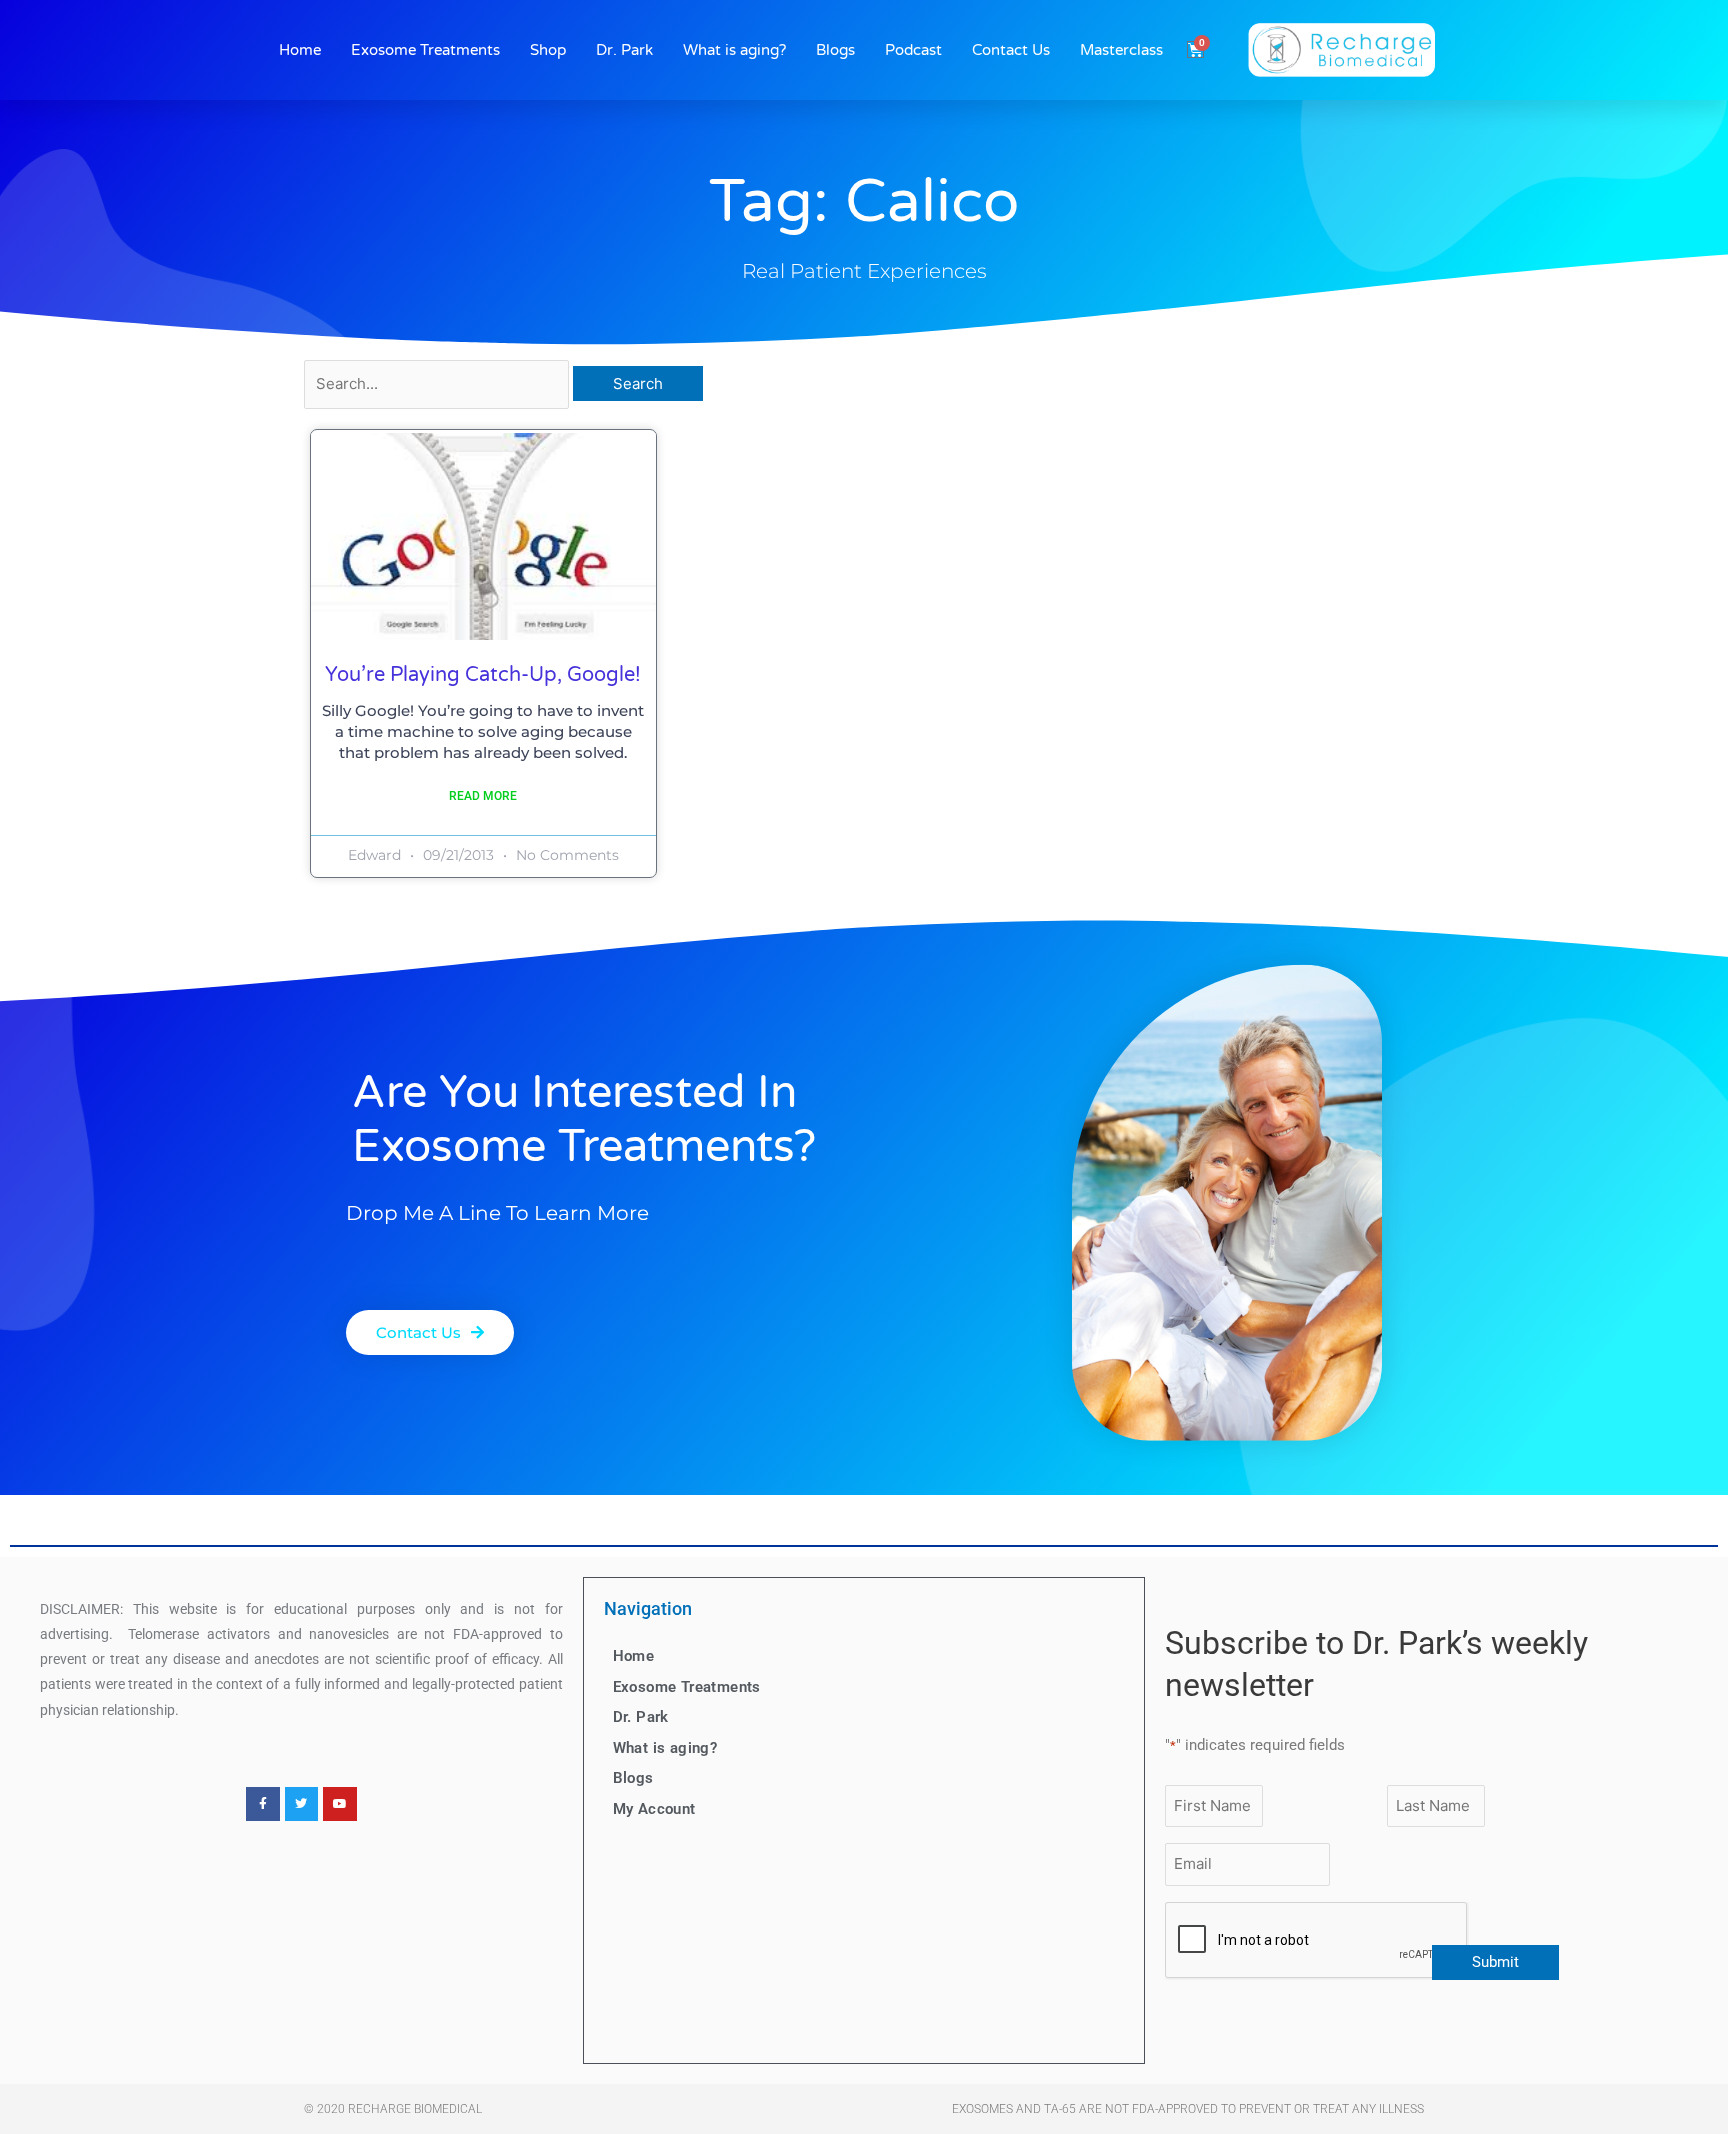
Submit (1495, 1962)
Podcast (913, 50)
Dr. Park (624, 50)
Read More (483, 796)
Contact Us (1011, 50)
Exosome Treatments (425, 50)
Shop (548, 50)
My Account (654, 1809)
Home (300, 50)
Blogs (835, 50)
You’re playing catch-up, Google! (483, 675)
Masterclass (1121, 50)
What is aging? (734, 50)
